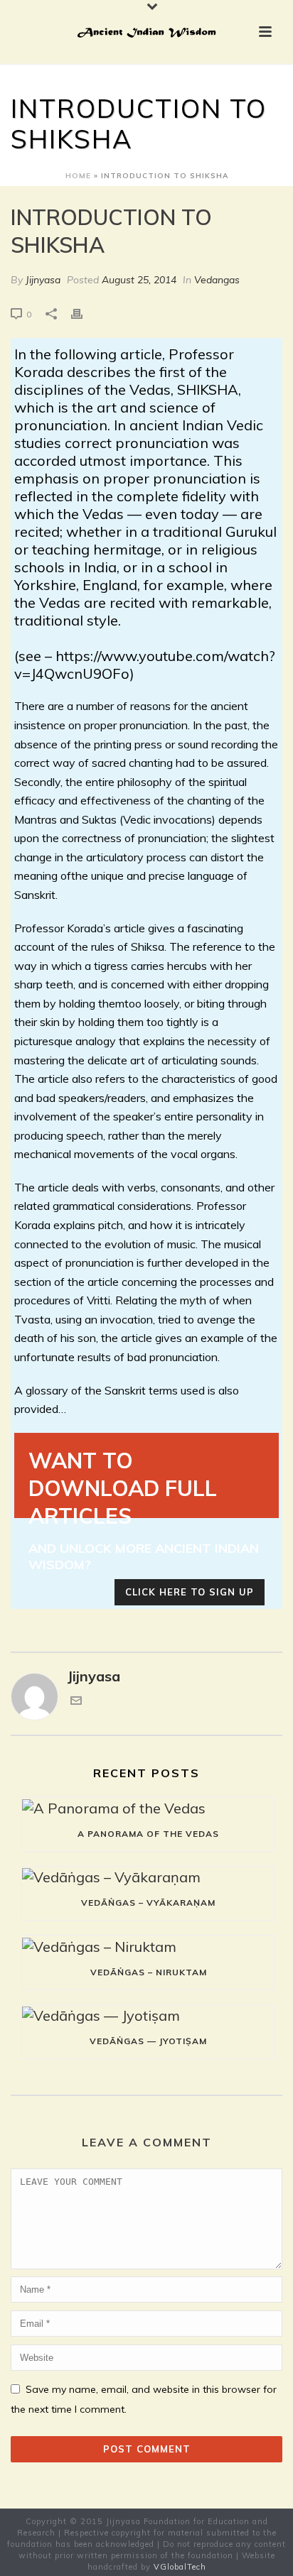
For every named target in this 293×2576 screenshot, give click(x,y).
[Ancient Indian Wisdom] (146, 32)
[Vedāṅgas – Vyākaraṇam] (148, 1876)
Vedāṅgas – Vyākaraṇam (148, 1903)
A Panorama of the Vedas (148, 1834)
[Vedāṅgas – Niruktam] (148, 1945)
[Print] (84, 312)
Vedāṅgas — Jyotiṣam (148, 2041)
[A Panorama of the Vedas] (148, 1807)
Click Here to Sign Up (190, 1592)
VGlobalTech (180, 2567)
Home (78, 176)
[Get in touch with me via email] (76, 1701)
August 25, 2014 (139, 280)
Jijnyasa (43, 280)
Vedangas (217, 280)
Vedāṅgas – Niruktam (149, 1972)
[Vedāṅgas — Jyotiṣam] (148, 2015)
